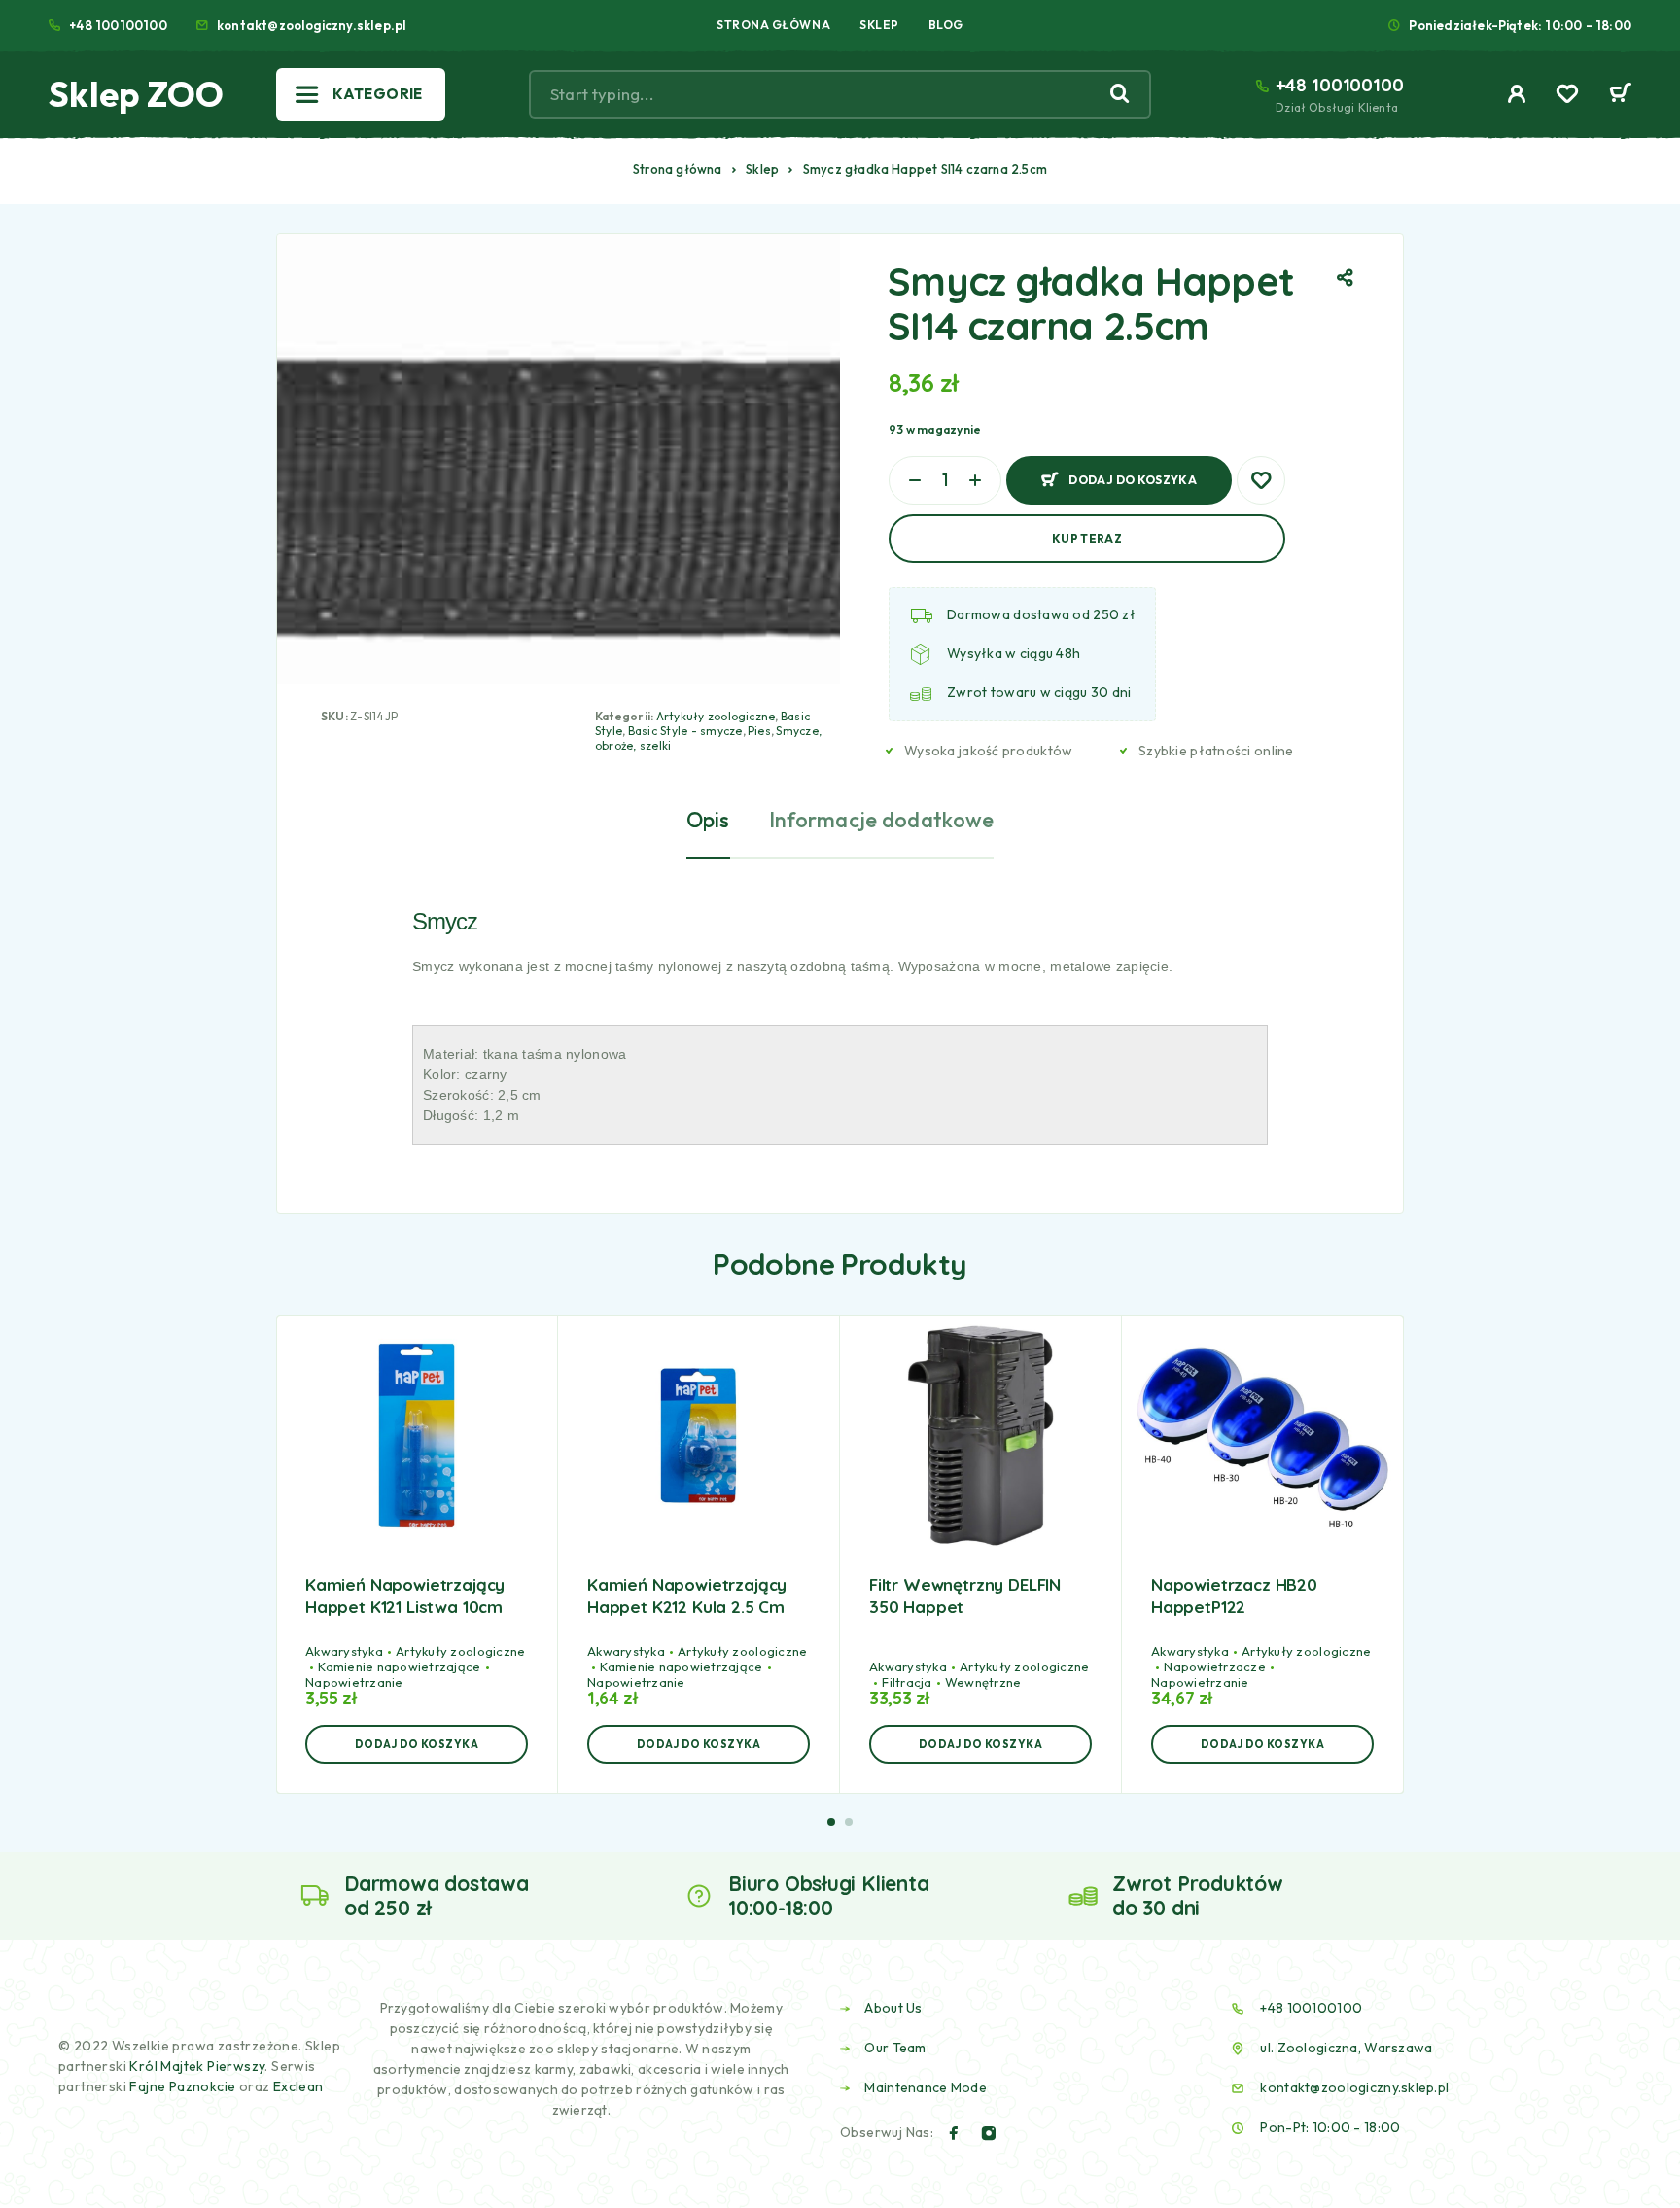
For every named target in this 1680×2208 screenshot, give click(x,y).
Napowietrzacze (1215, 1666)
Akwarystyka (344, 1651)
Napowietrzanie (354, 1682)
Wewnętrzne (983, 1682)
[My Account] (1517, 94)
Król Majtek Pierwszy (197, 2066)
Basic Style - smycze (685, 731)
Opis (708, 820)
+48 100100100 (118, 25)
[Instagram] (989, 2133)
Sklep (879, 25)
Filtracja (907, 1682)
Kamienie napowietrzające (399, 1666)
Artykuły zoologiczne (716, 716)
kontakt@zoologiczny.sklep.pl (312, 25)
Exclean (298, 2086)
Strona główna (678, 169)
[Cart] (1620, 95)
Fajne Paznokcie (184, 2086)
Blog (946, 25)
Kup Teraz (1087, 538)
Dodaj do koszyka (1133, 472)
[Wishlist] (1567, 96)
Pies (759, 731)
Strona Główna (773, 25)
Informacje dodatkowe (882, 820)
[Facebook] (954, 2133)
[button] (417, 1744)
